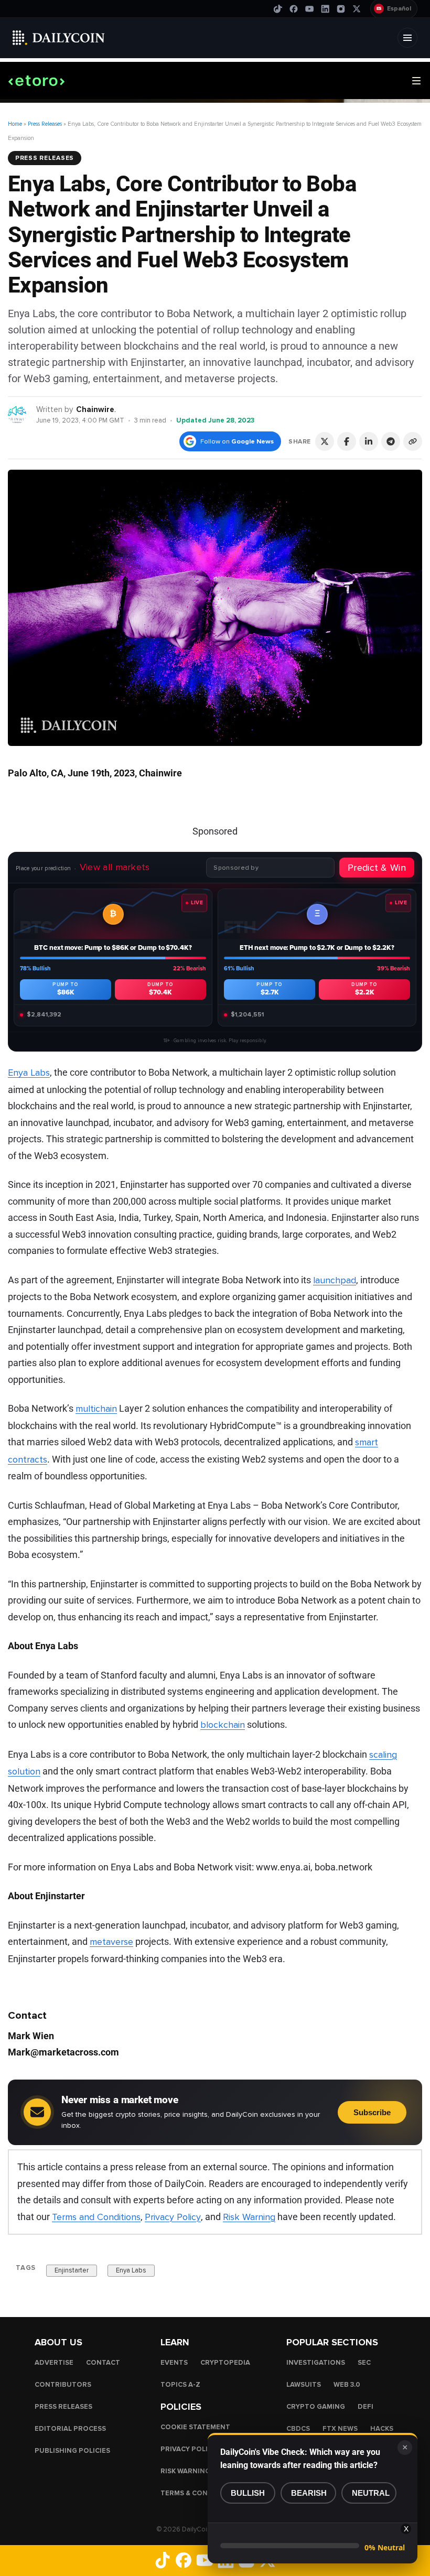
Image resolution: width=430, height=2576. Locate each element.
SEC (364, 2363)
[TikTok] (278, 9)
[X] (357, 9)
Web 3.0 (347, 2385)
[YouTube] (309, 9)
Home (15, 124)
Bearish (309, 2493)
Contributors (63, 2385)
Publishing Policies (72, 2451)
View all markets (115, 867)
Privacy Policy (173, 2217)
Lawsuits (304, 2385)
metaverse (111, 1942)
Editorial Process (70, 2429)
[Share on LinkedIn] (369, 441)
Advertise (54, 2363)
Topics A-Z (180, 2385)
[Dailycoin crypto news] (59, 38)
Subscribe (372, 2112)
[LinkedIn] (325, 9)
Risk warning (185, 2471)
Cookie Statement (195, 2427)
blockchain (223, 1725)
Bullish (248, 2493)
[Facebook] (294, 9)
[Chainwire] (18, 414)
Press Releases (45, 124)
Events (174, 2363)
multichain (96, 1409)
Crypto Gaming (316, 2407)
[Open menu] (407, 38)
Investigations (316, 2363)
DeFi (365, 2407)
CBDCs (298, 2429)
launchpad (335, 1280)
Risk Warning (249, 2217)
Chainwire (95, 409)
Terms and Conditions (96, 2217)
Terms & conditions (199, 2493)
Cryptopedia (225, 2363)
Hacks (382, 2429)
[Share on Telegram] (391, 441)
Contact (103, 2363)
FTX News (340, 2429)
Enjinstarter (72, 2270)
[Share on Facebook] (347, 441)
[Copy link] (413, 441)
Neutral (371, 2493)
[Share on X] (325, 441)
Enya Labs (29, 1073)
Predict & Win (377, 868)
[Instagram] (341, 9)
